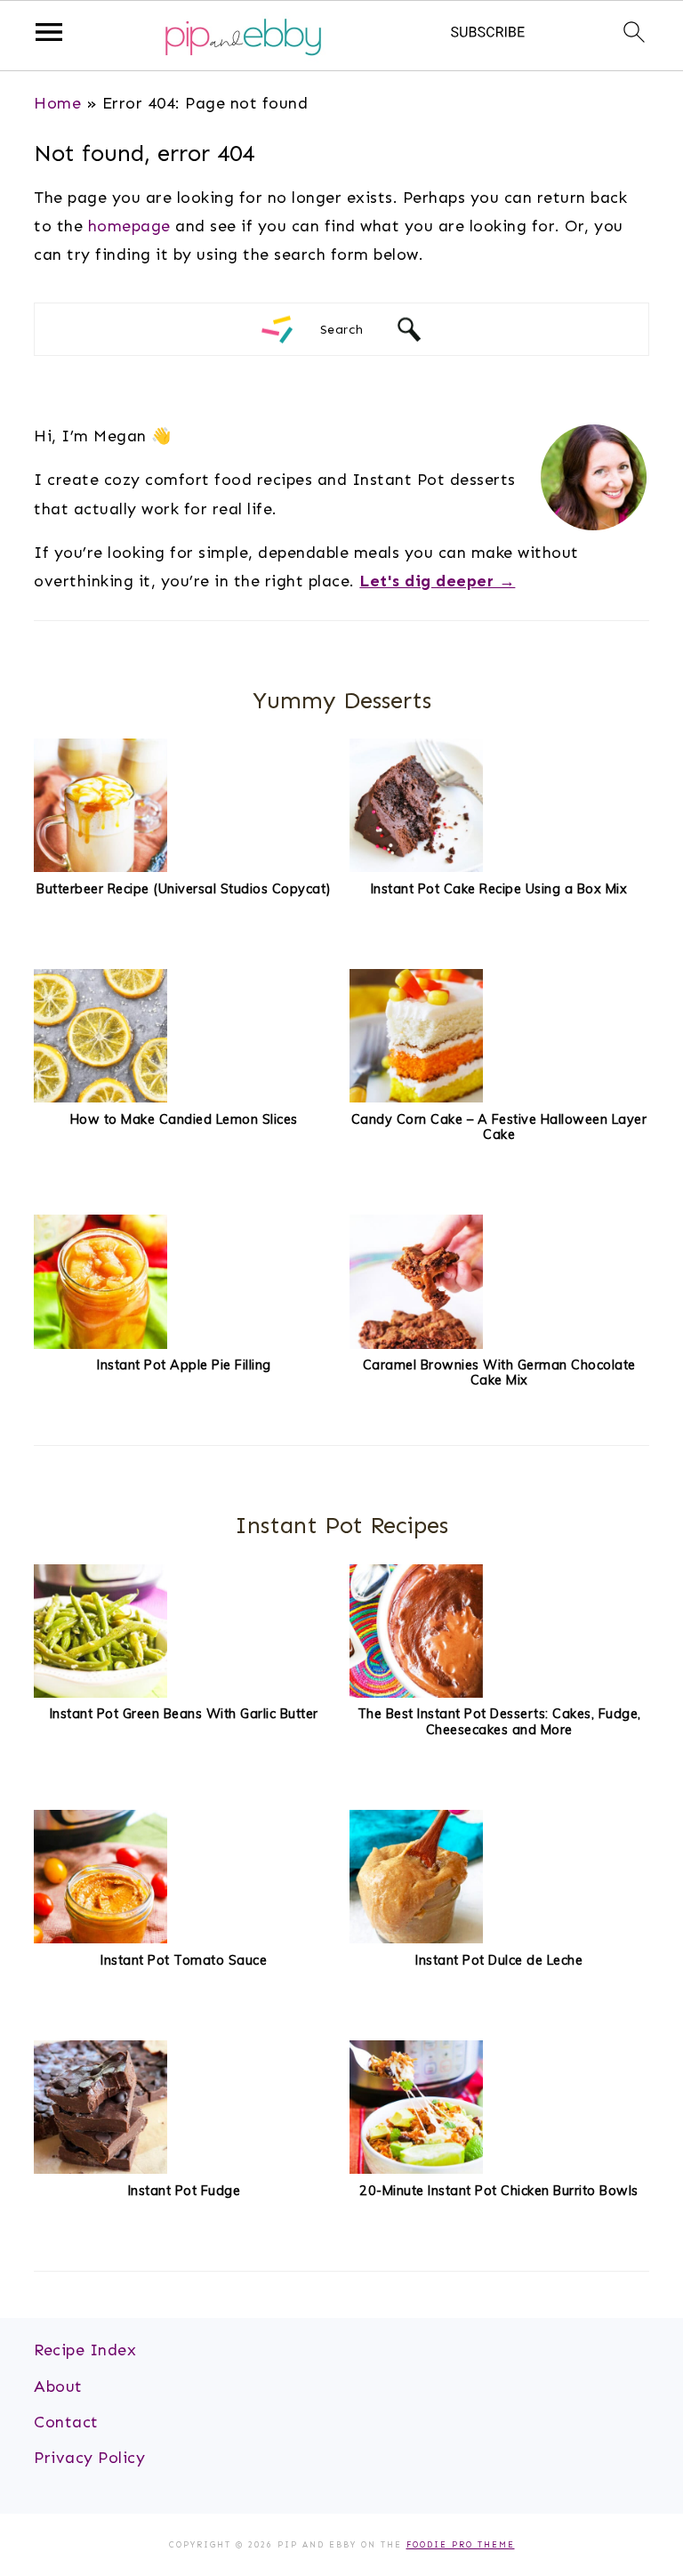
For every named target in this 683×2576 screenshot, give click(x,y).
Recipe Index (85, 2350)
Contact (66, 2422)
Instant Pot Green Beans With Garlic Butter (184, 1714)
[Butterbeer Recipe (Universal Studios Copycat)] (100, 867)
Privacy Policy (89, 2458)
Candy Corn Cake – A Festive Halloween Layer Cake (499, 1127)
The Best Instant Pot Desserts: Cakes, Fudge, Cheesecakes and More (499, 1721)
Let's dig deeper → (437, 581)
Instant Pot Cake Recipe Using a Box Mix (499, 889)
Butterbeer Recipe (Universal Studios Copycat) (184, 889)
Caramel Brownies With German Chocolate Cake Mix (499, 1373)
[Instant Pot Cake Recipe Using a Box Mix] (416, 867)
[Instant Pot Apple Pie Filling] (100, 1344)
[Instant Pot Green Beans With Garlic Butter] (100, 1692)
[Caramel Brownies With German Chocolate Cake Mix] (416, 1344)
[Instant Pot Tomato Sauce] (100, 1938)
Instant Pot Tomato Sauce (184, 1960)
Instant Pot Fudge (185, 2191)
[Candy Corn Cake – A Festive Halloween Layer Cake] (416, 1097)
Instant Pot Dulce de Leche (499, 1960)
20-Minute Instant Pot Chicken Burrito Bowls (499, 2191)
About (58, 2386)
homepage (129, 226)
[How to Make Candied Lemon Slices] (100, 1097)
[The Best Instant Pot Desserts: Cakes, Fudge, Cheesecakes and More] (416, 1692)
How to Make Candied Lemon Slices (184, 1119)
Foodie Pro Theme (461, 2545)
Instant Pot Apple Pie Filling (184, 1365)
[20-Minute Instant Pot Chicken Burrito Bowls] (416, 2168)
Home (57, 103)
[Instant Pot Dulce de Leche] (416, 1938)
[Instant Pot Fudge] (100, 2168)
